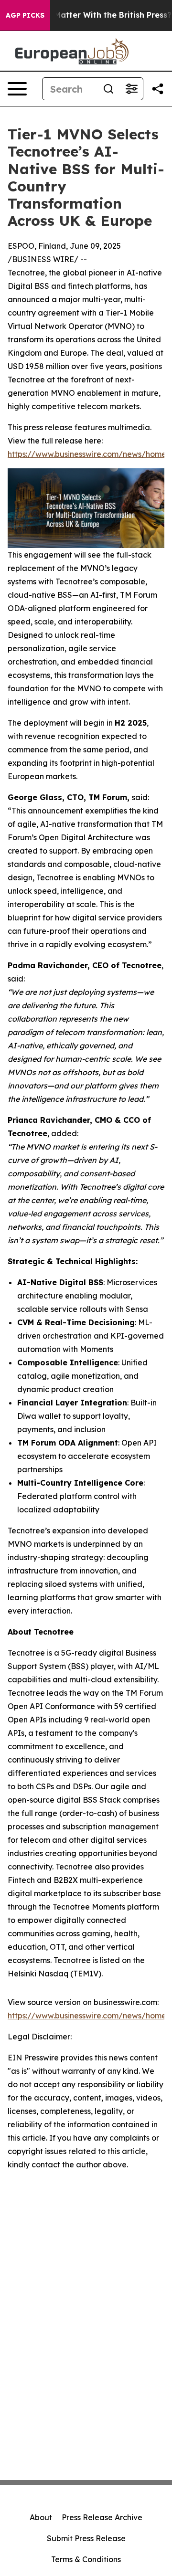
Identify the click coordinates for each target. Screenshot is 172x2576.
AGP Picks (25, 15)
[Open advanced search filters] (131, 89)
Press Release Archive (102, 2517)
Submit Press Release (86, 2538)
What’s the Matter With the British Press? (91, 15)
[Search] (108, 89)
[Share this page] (158, 89)
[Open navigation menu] (17, 89)
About (41, 2517)
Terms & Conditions (86, 2559)
